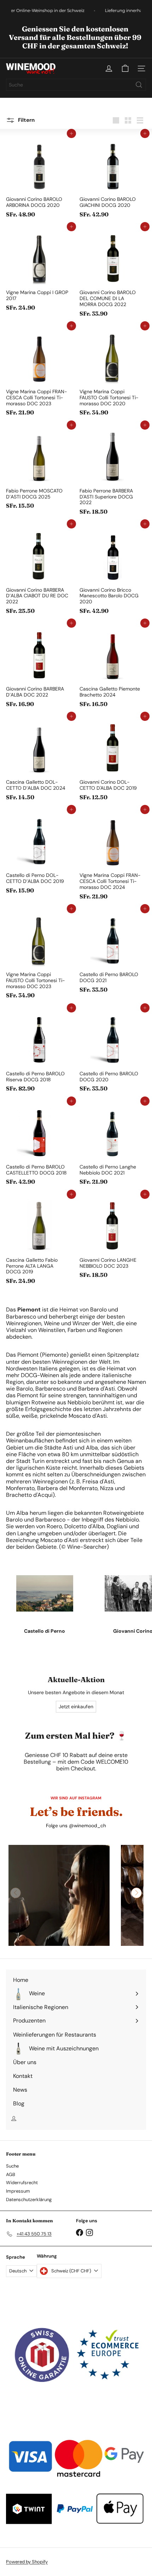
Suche (12, 2166)
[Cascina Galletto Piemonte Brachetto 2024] (113, 667)
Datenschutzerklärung (29, 2200)
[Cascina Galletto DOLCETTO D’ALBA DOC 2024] (39, 760)
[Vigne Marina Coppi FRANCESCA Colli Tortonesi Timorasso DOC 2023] (39, 373)
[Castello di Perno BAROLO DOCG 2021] (113, 952)
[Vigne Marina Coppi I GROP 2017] (39, 270)
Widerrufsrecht (22, 2183)
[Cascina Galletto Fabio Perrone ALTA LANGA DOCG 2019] (39, 1241)
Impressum (18, 2191)
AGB (11, 2174)
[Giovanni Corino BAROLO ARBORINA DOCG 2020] (39, 177)
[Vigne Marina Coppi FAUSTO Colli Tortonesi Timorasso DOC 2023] (39, 955)
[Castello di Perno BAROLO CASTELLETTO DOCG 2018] (39, 1145)
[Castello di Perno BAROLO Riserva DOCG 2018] (39, 1052)
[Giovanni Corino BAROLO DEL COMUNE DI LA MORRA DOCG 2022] (113, 273)
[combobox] (76, 85)
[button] (136, 1893)
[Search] (139, 85)
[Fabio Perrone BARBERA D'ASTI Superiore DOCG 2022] (113, 472)
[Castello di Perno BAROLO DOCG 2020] (113, 1052)
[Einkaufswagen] (125, 68)
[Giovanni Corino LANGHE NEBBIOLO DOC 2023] (113, 1238)
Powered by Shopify (27, 2562)
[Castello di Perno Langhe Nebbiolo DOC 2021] (113, 1145)
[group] (59, 1895)
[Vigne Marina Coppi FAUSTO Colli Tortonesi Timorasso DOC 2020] (113, 373)
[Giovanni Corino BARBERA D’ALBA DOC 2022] (39, 667)
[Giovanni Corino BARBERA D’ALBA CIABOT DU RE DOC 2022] (39, 571)
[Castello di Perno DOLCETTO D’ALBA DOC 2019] (39, 853)
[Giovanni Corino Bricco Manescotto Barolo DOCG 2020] (113, 571)
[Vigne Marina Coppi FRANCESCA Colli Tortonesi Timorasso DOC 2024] (113, 856)
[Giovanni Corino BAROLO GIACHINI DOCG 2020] (113, 177)
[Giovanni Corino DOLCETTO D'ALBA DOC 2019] (113, 760)
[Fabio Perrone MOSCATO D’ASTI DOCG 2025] (39, 469)
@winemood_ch (87, 1826)
